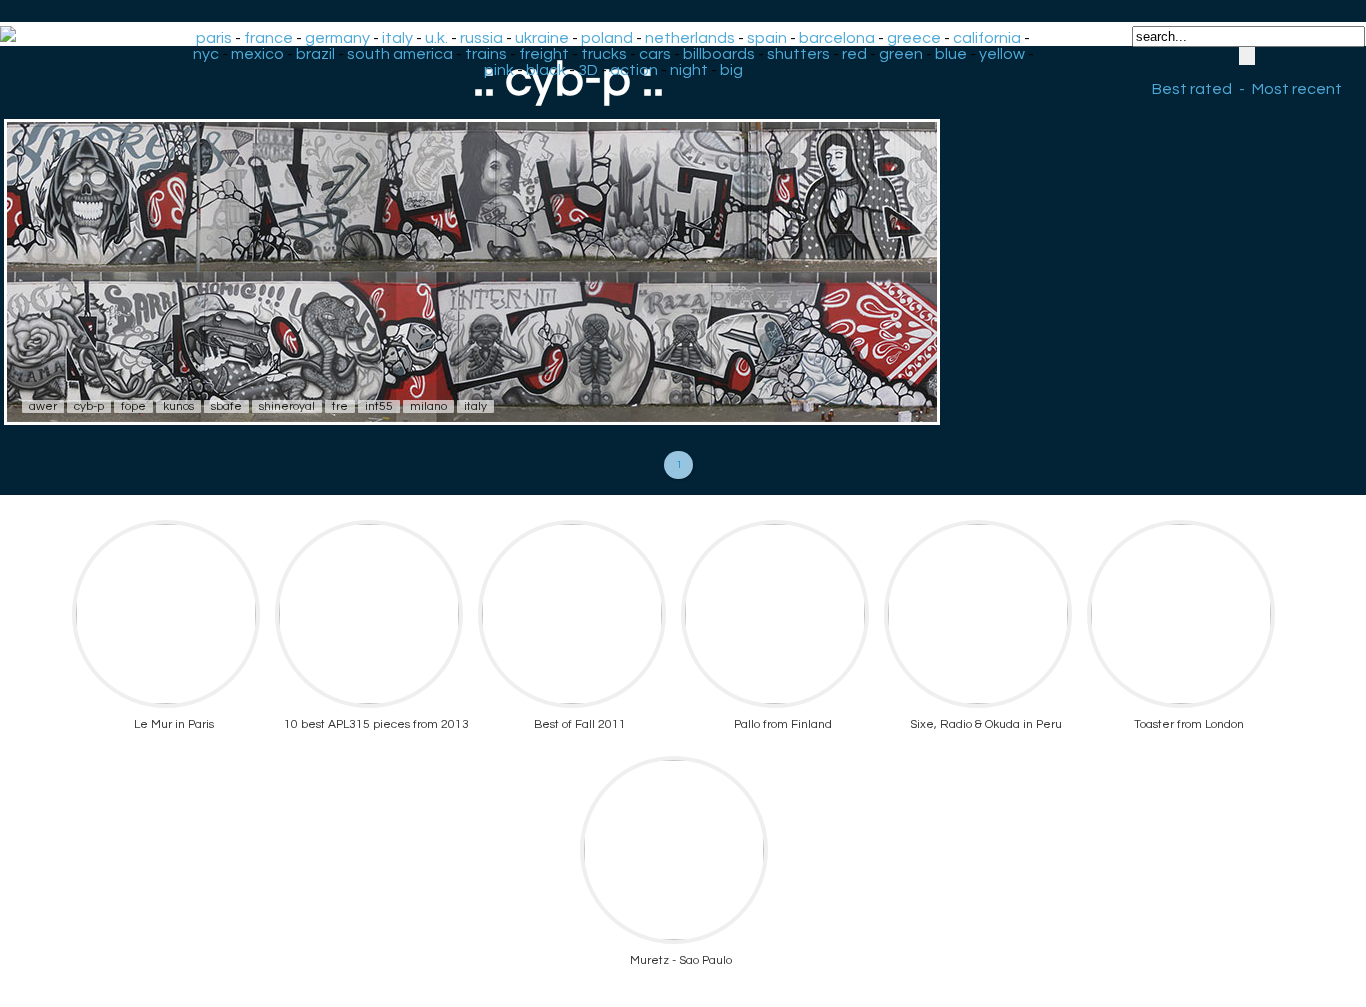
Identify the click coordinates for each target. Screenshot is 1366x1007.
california (987, 38)
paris (214, 38)
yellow (1002, 54)
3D (588, 70)
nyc (206, 54)
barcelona (837, 38)
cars (655, 54)
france (268, 38)
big (731, 70)
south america (400, 54)
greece (914, 38)
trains (486, 54)
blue (951, 54)
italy (397, 38)
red (854, 54)
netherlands (690, 38)
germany (337, 38)
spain (767, 38)
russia (481, 38)
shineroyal (287, 406)
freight (544, 54)
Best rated (1192, 89)
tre (340, 406)
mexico (257, 54)
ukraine (542, 38)
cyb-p (89, 406)
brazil (315, 54)
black (546, 70)
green (901, 54)
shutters (798, 54)
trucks (604, 54)
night (689, 70)
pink (499, 70)
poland (607, 38)
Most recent (1297, 89)
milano (428, 406)
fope (133, 406)
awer (43, 406)
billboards (719, 54)
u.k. (436, 38)
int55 (379, 406)
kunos (178, 406)
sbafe (226, 406)
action (634, 70)
